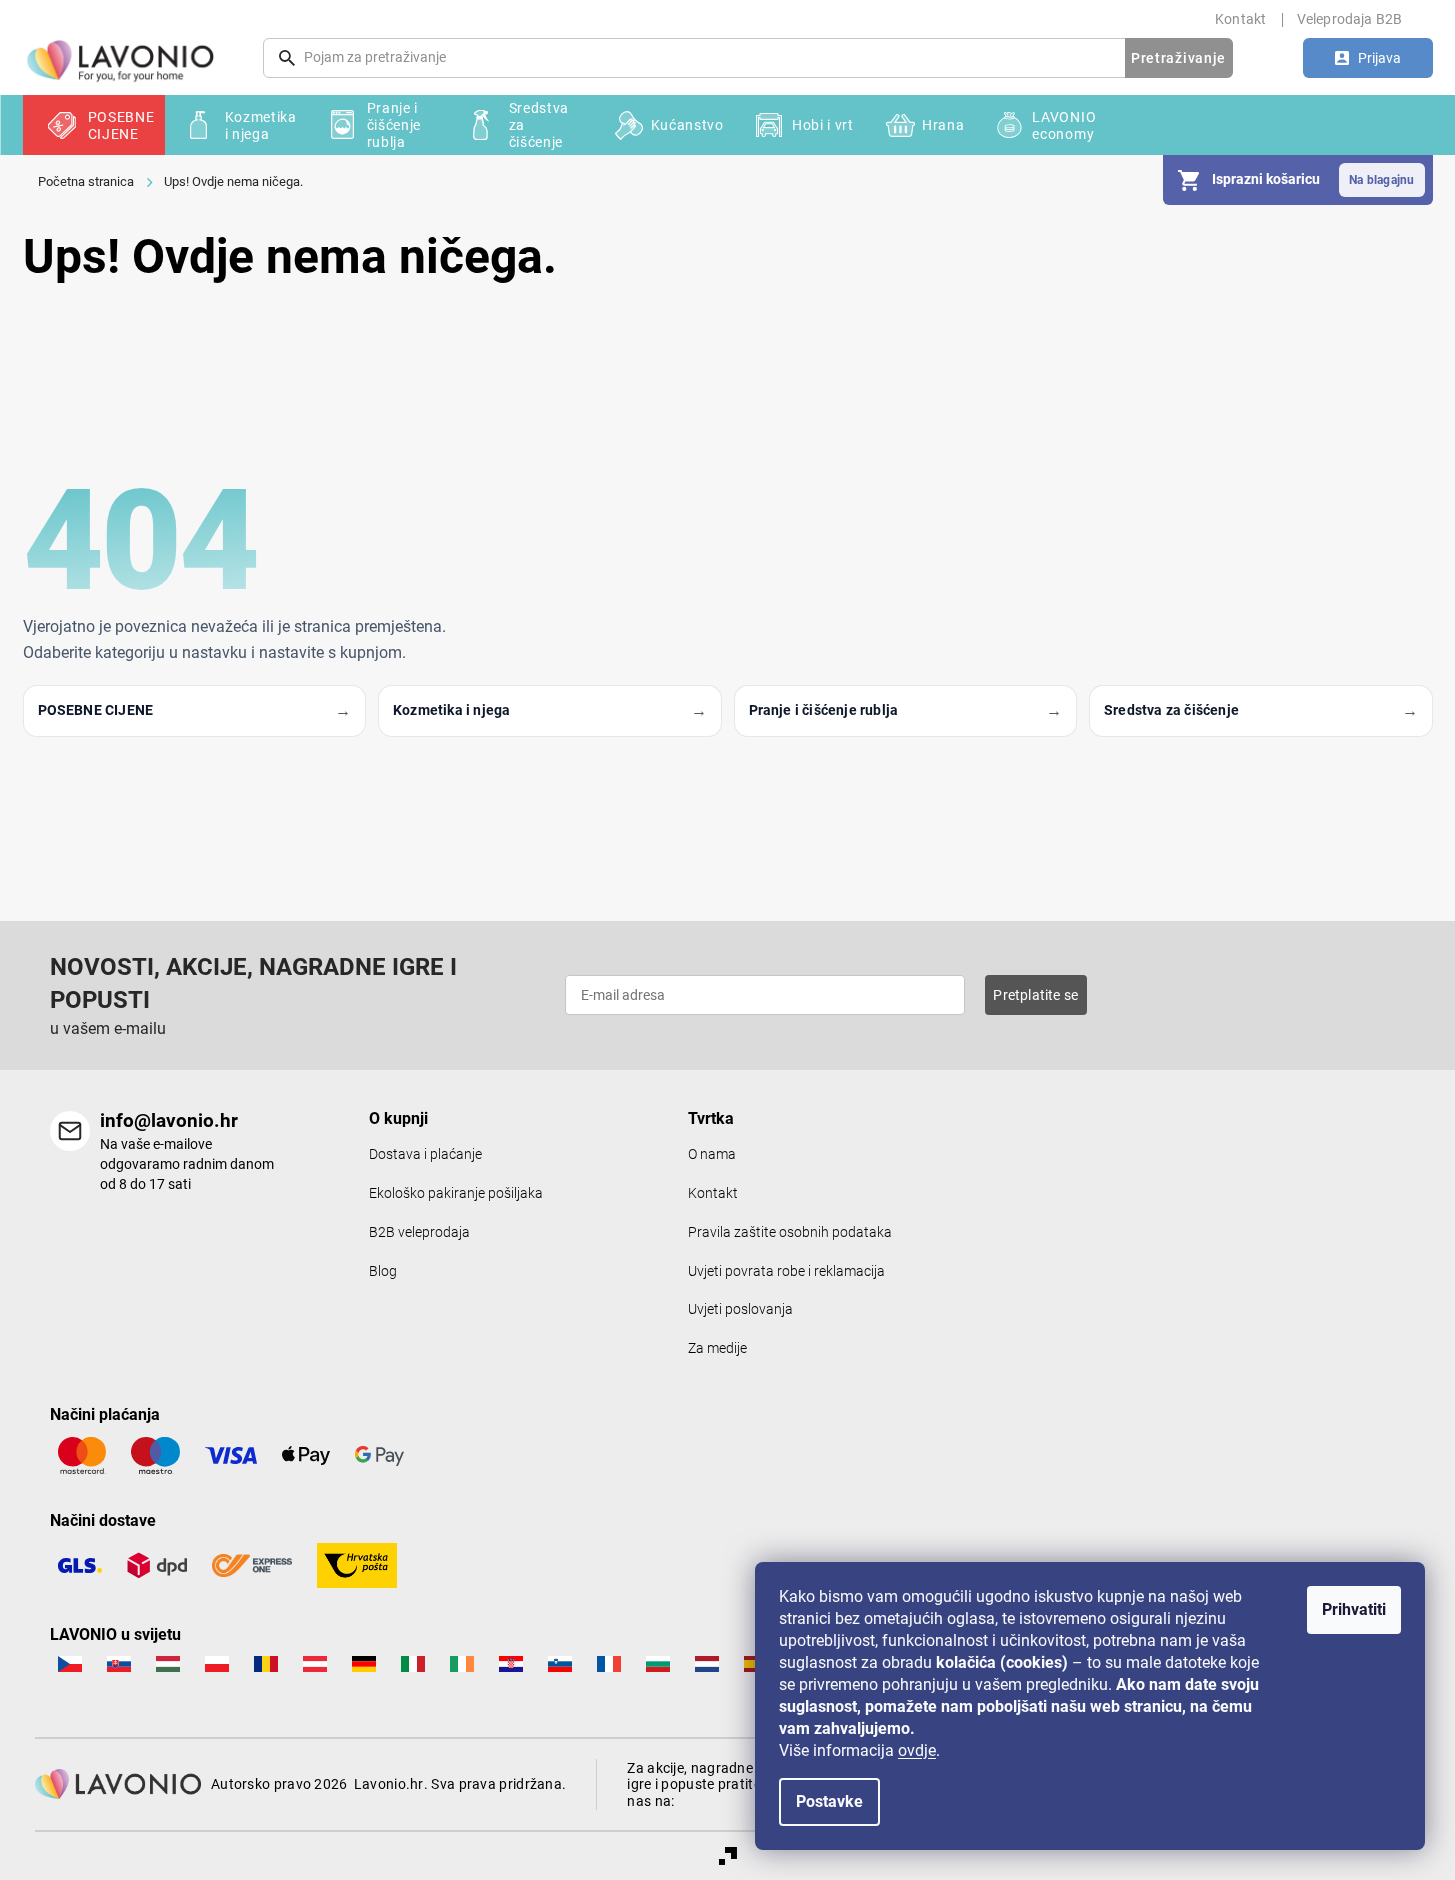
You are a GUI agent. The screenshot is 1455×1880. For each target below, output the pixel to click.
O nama (712, 1154)
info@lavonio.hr (169, 1120)
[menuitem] (94, 125)
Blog (383, 1271)
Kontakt (1240, 19)
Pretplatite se (1035, 995)
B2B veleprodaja (419, 1232)
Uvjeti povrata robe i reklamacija (786, 1271)
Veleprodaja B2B (1350, 19)
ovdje (917, 1750)
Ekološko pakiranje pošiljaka (456, 1193)
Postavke (829, 1801)
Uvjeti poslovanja (740, 1309)
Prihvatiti (1354, 1609)
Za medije (717, 1348)
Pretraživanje (1178, 58)
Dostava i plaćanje (425, 1154)
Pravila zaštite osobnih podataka (790, 1232)
